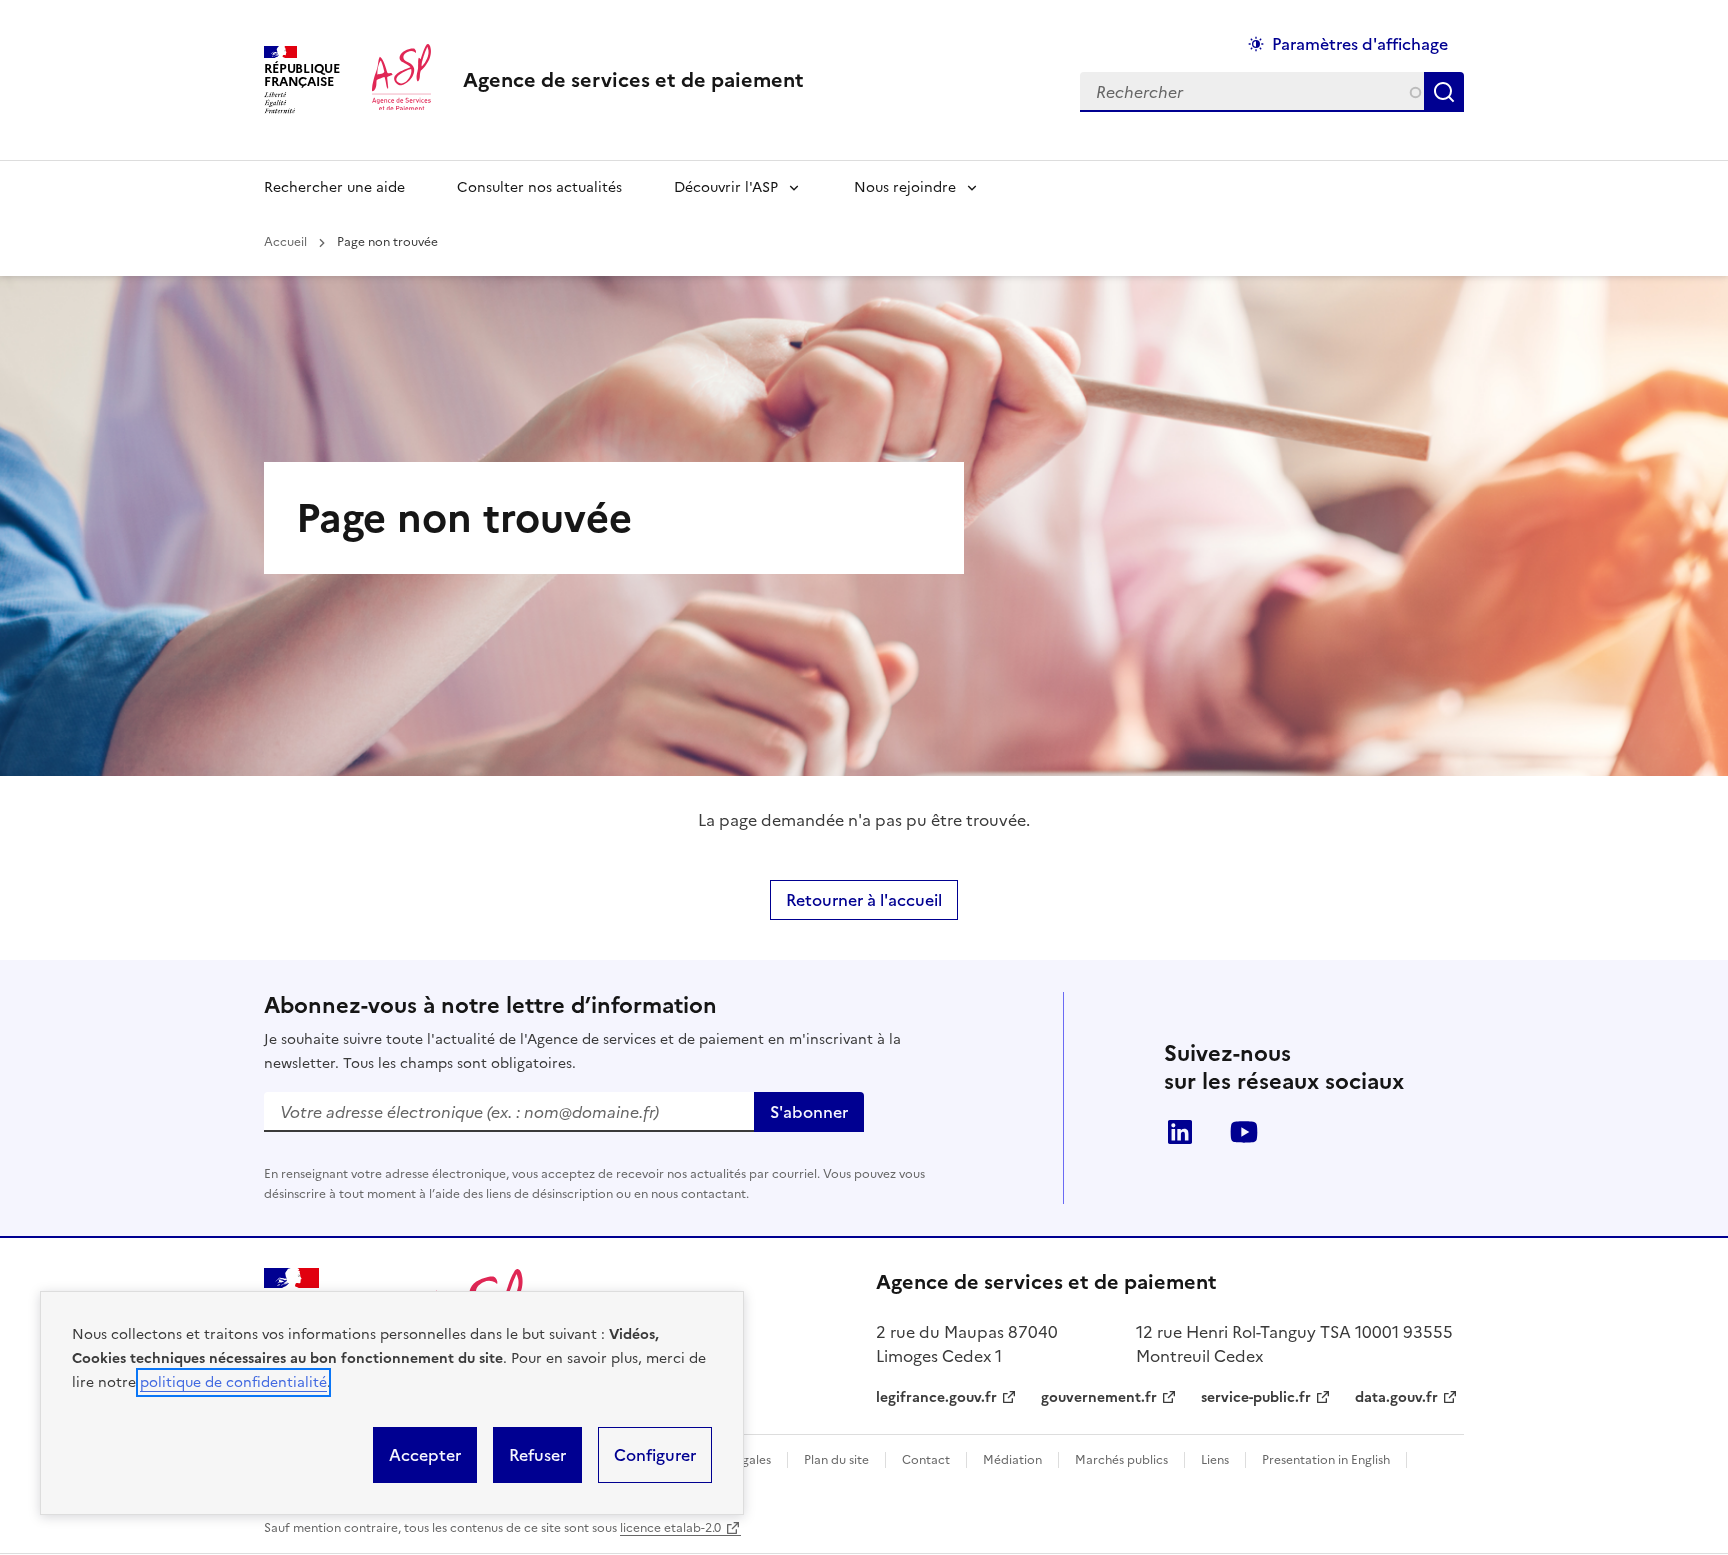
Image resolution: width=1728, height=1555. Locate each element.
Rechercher (1448, 92)
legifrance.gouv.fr (936, 1397)
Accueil (285, 242)
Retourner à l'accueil (864, 900)
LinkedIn (1180, 1132)
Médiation (1012, 1460)
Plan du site (836, 1460)
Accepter (425, 1455)
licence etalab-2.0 (670, 1528)
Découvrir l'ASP (726, 187)
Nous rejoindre (905, 187)
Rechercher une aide (334, 187)
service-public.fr (1256, 1397)
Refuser (537, 1455)
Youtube (1244, 1132)
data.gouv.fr (1396, 1397)
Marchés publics (1121, 1460)
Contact (926, 1460)
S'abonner (809, 1112)
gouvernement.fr (1099, 1397)
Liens (1215, 1460)
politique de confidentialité (233, 1382)
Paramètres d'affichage (1360, 44)
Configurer (655, 1455)
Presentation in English (1326, 1460)
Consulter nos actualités (539, 187)
